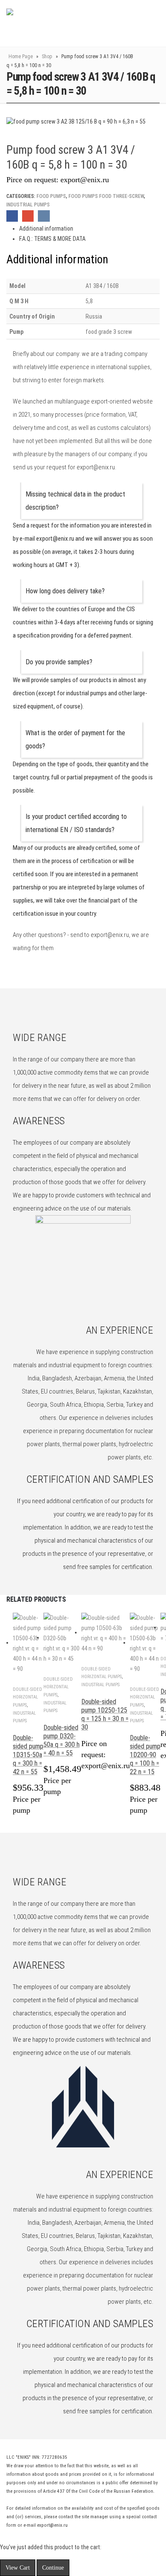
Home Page (21, 56)
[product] (28, 1643)
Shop (47, 56)
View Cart (18, 2568)
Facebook (12, 216)
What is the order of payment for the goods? (75, 739)
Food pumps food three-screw (106, 196)
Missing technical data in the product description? (75, 501)
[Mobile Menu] (137, 23)
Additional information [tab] (46, 229)
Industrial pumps (28, 205)
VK (44, 216)
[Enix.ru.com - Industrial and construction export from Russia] (50, 23)
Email (28, 216)
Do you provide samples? (59, 662)
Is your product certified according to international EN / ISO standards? (76, 823)
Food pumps (51, 196)
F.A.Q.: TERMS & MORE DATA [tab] (52, 239)
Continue (53, 2568)
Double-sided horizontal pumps (27, 1697)
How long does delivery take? (65, 591)
